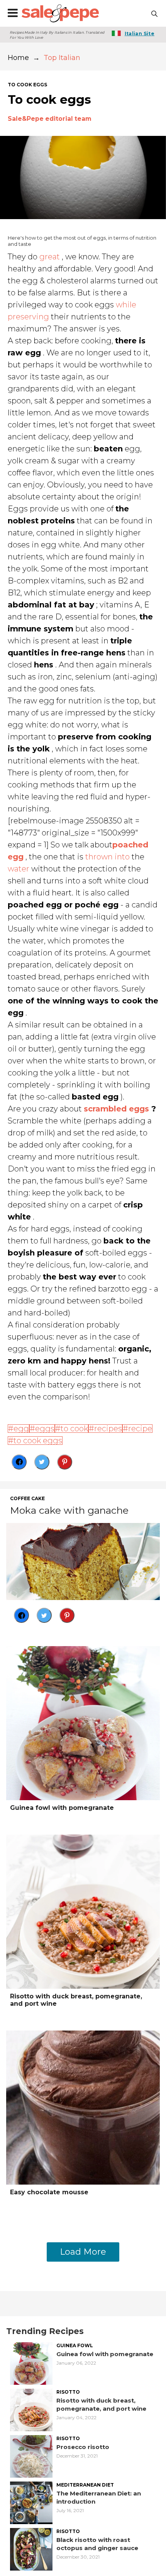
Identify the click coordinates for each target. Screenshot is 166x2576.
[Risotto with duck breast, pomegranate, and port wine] (83, 1911)
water (19, 869)
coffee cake (27, 1499)
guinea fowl (75, 2346)
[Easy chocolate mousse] (83, 2107)
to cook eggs (27, 85)
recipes (108, 1429)
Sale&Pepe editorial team (50, 119)
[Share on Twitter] (42, 1462)
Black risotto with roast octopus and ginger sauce (97, 2544)
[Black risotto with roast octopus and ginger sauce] (31, 2549)
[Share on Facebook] (19, 1462)
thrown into (108, 857)
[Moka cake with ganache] (83, 1561)
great (50, 257)
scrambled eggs (116, 1109)
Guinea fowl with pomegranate (62, 1808)
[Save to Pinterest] (65, 1462)
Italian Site (140, 33)
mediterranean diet (85, 2485)
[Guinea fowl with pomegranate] (83, 1723)
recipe (140, 1429)
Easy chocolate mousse (49, 2192)
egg (21, 1429)
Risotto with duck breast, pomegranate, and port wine (76, 2000)
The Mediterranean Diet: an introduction (99, 2497)
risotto (68, 2392)
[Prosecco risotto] (31, 2456)
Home (18, 58)
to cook (74, 1429)
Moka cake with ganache (69, 1510)
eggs (45, 1429)
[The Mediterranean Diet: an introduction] (31, 2502)
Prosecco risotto (83, 2447)
